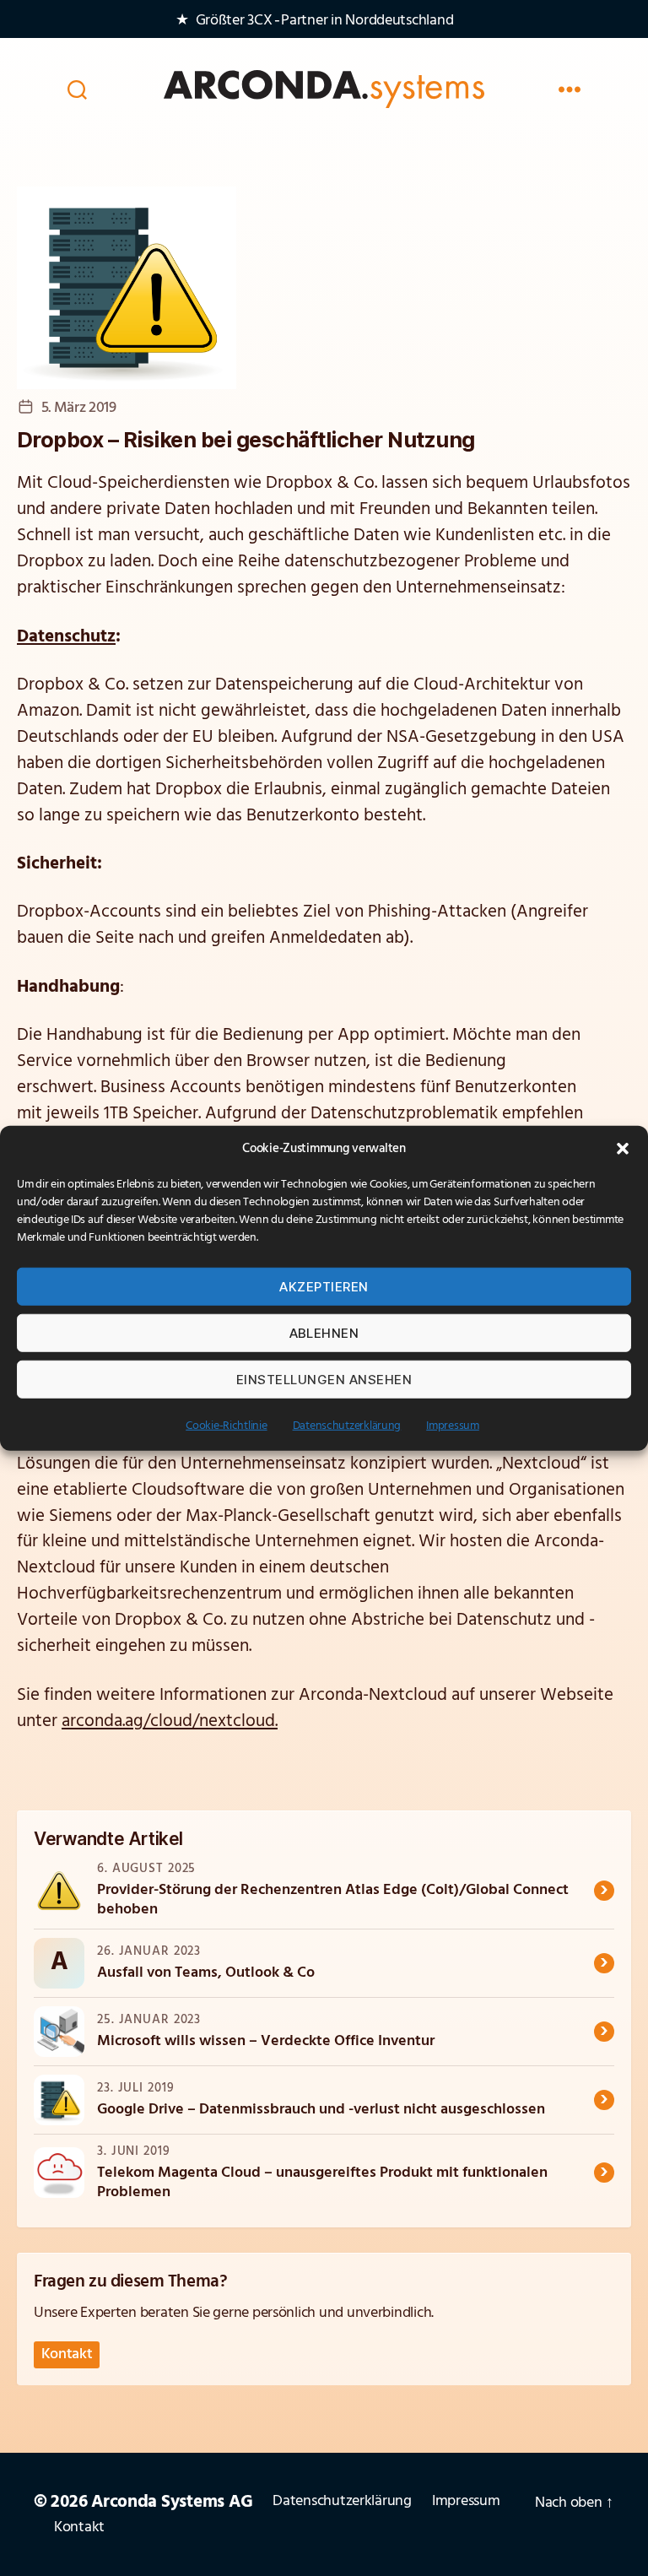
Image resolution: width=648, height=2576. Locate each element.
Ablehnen (324, 1332)
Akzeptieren (324, 1286)
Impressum (453, 1426)
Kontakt (67, 2355)
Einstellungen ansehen (324, 1379)
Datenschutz (66, 637)
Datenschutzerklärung (347, 1426)
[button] (623, 1149)
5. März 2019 (79, 409)
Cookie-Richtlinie (226, 1426)
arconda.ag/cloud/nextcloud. (170, 1721)
